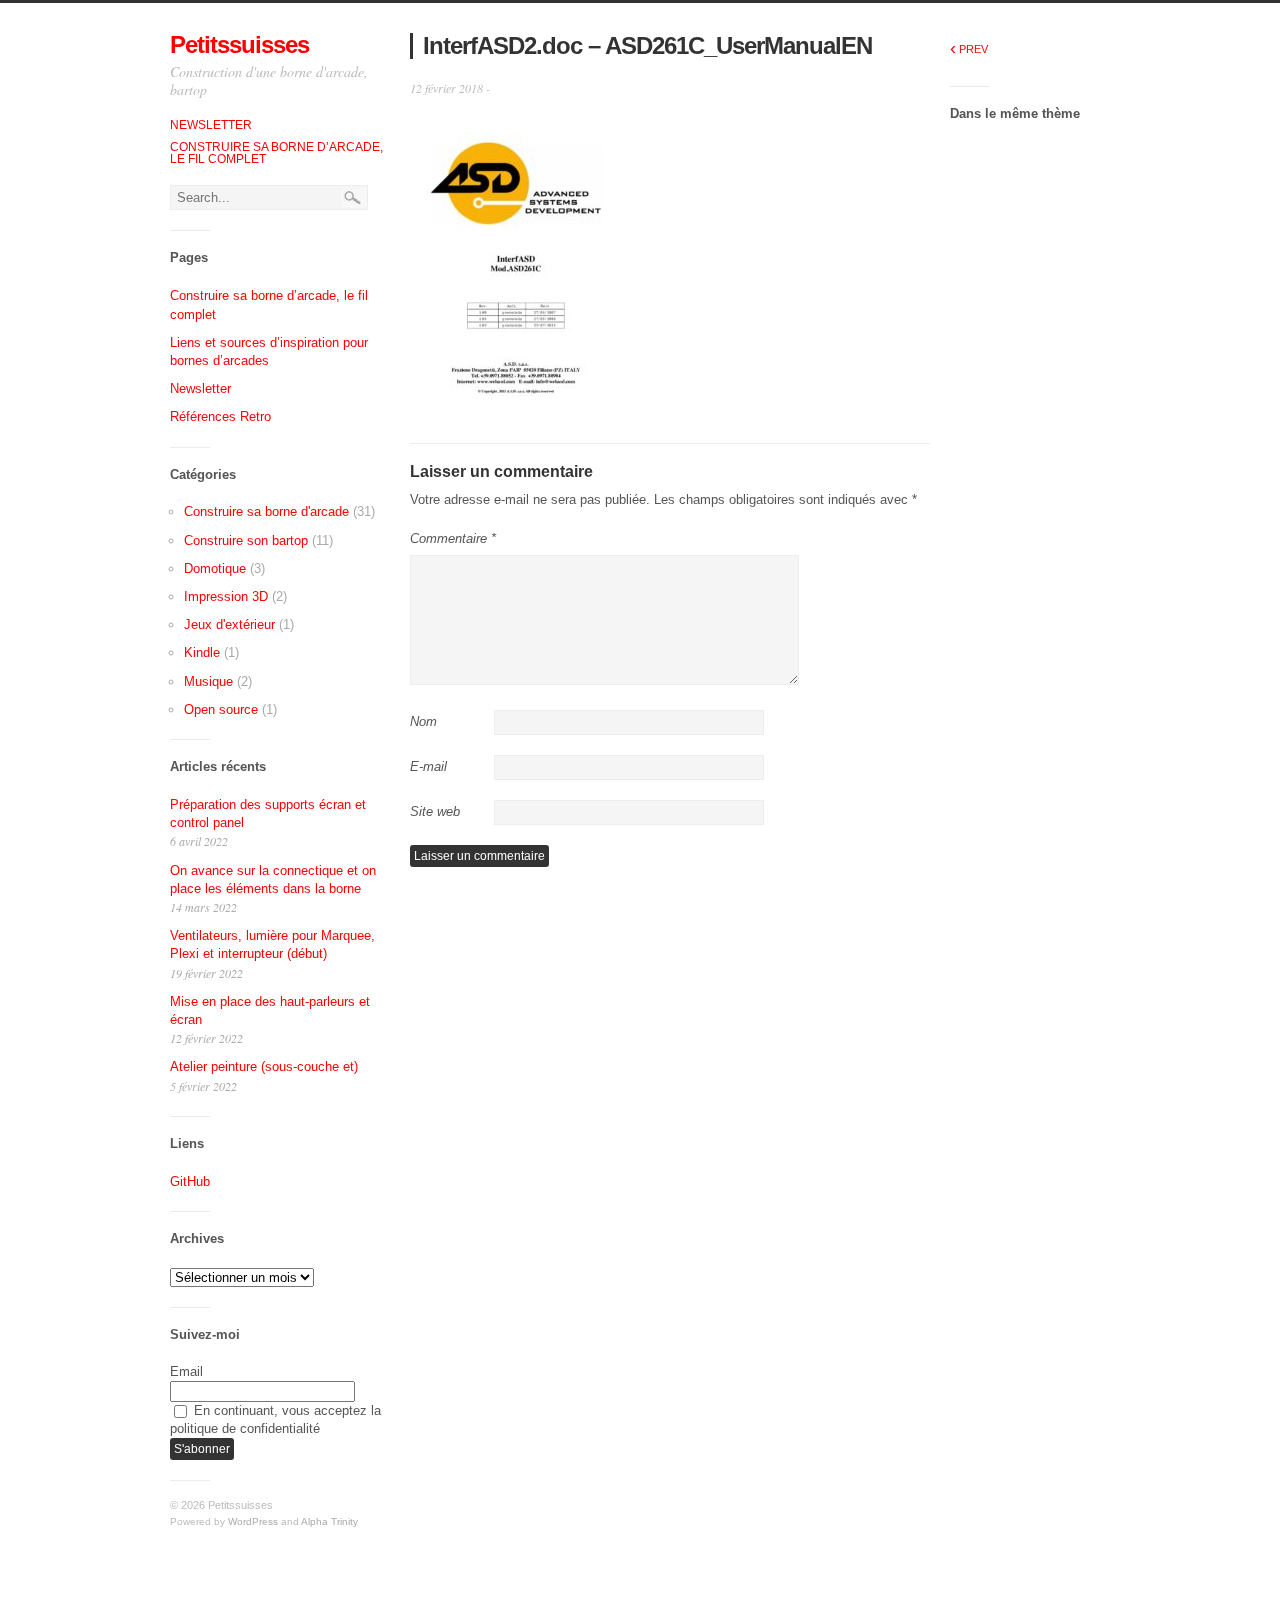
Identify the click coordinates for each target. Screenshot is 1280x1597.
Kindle (202, 652)
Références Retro (220, 416)
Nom (423, 721)
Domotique (215, 568)
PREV (969, 49)
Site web (435, 811)
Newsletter (211, 125)
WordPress (253, 1521)
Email (186, 1371)
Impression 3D (226, 596)
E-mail (428, 766)
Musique (208, 681)
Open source (221, 709)
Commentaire (453, 538)
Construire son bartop (246, 540)
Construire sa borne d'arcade (266, 511)
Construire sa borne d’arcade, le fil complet (276, 153)
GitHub (190, 1181)
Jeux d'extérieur (229, 624)
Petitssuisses (239, 44)
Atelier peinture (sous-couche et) (264, 1066)
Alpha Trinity (329, 1521)
